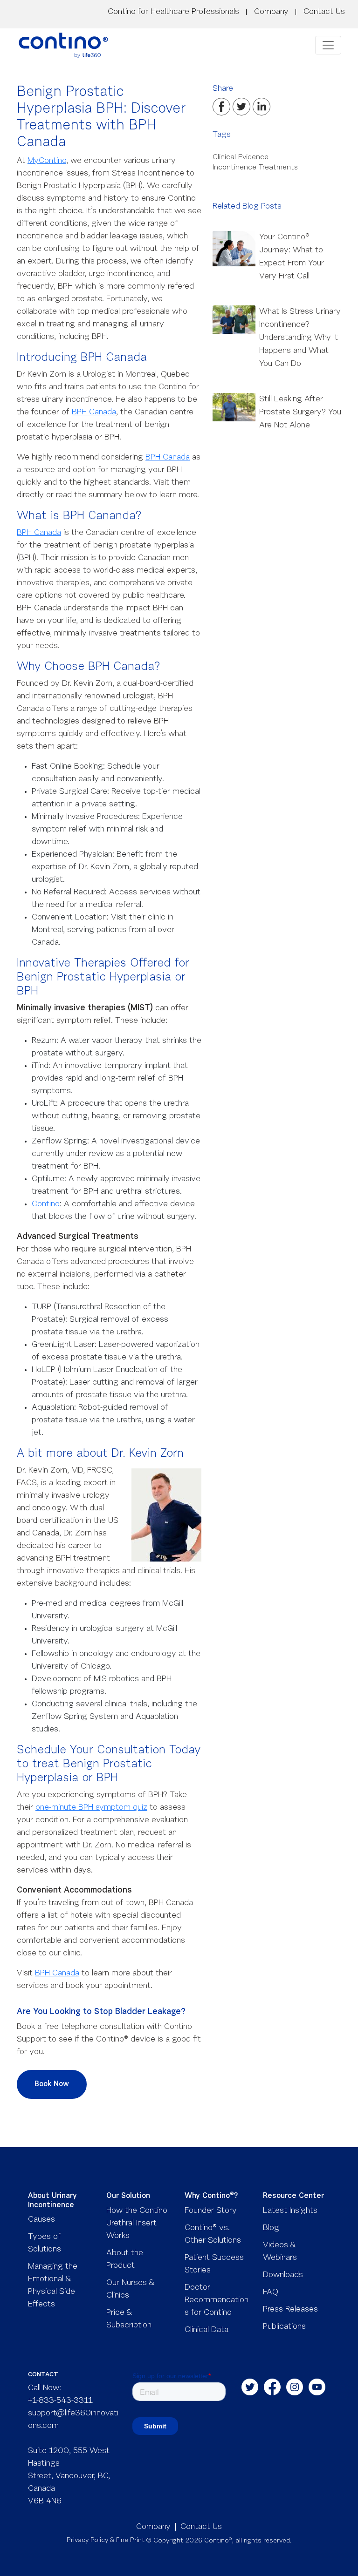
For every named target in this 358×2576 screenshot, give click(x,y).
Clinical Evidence (241, 157)
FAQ (271, 2292)
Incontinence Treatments (255, 168)
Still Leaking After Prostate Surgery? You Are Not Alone (300, 412)
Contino (46, 1204)
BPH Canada (94, 412)
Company (271, 12)
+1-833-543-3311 (60, 2401)
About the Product (125, 2260)
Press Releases (290, 2310)
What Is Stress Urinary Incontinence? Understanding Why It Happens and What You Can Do (300, 338)
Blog (271, 2228)
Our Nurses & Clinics (130, 2289)
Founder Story (211, 2211)
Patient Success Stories (214, 2264)
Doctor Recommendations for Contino (217, 2300)
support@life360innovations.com (73, 2420)
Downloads (283, 2275)
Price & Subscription (129, 2319)
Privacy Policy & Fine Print (106, 2541)
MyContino (47, 161)
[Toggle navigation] (328, 45)
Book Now (52, 2084)
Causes (41, 2220)
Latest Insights (290, 2211)
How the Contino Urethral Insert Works (137, 2224)
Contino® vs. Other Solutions (213, 2235)
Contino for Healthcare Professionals (173, 12)
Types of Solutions (45, 2243)
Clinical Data (207, 2330)
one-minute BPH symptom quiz (91, 1808)
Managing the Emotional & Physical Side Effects (53, 2286)
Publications (284, 2327)
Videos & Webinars (280, 2252)
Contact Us (324, 12)
